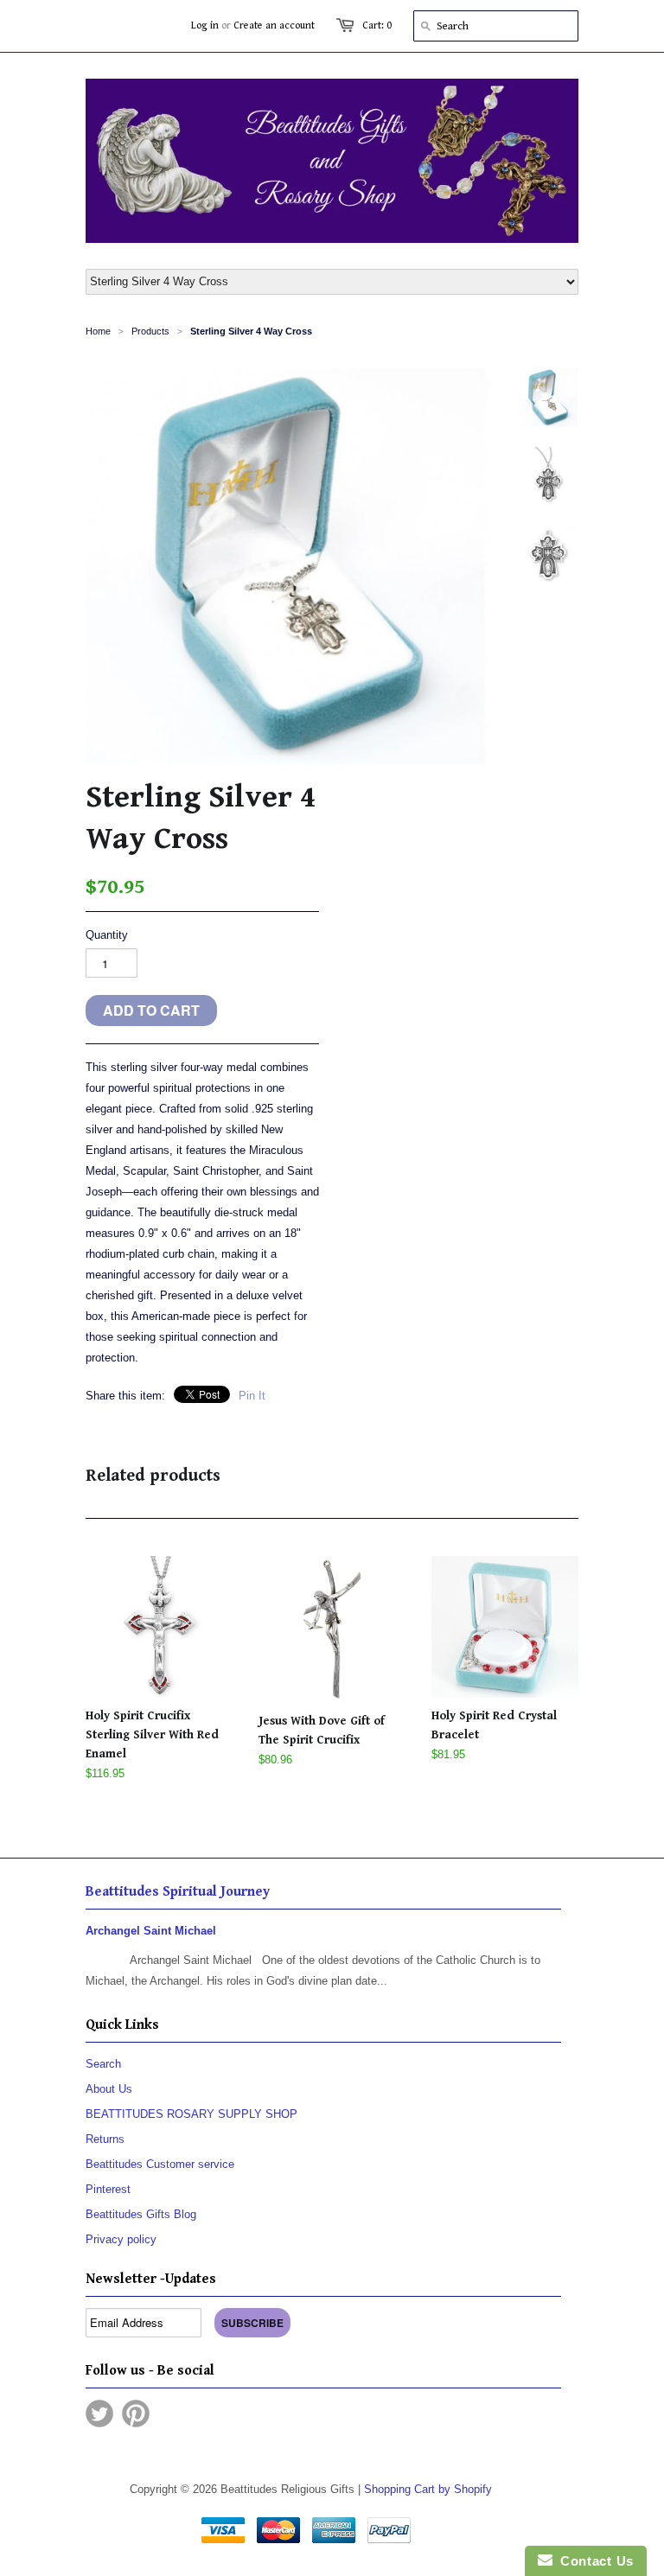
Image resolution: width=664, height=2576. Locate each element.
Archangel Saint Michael (151, 1931)
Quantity (107, 935)
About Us (109, 2089)
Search (103, 2064)
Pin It (252, 1396)
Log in (205, 26)
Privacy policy (121, 2239)
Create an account (274, 26)
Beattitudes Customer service (160, 2164)
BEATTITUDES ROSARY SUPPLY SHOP (192, 2114)
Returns (105, 2139)
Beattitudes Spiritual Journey (178, 1892)
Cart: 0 (377, 26)
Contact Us (593, 2561)
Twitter (99, 2413)
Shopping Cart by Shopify (428, 2489)
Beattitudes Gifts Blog (141, 2214)
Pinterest (108, 2189)
